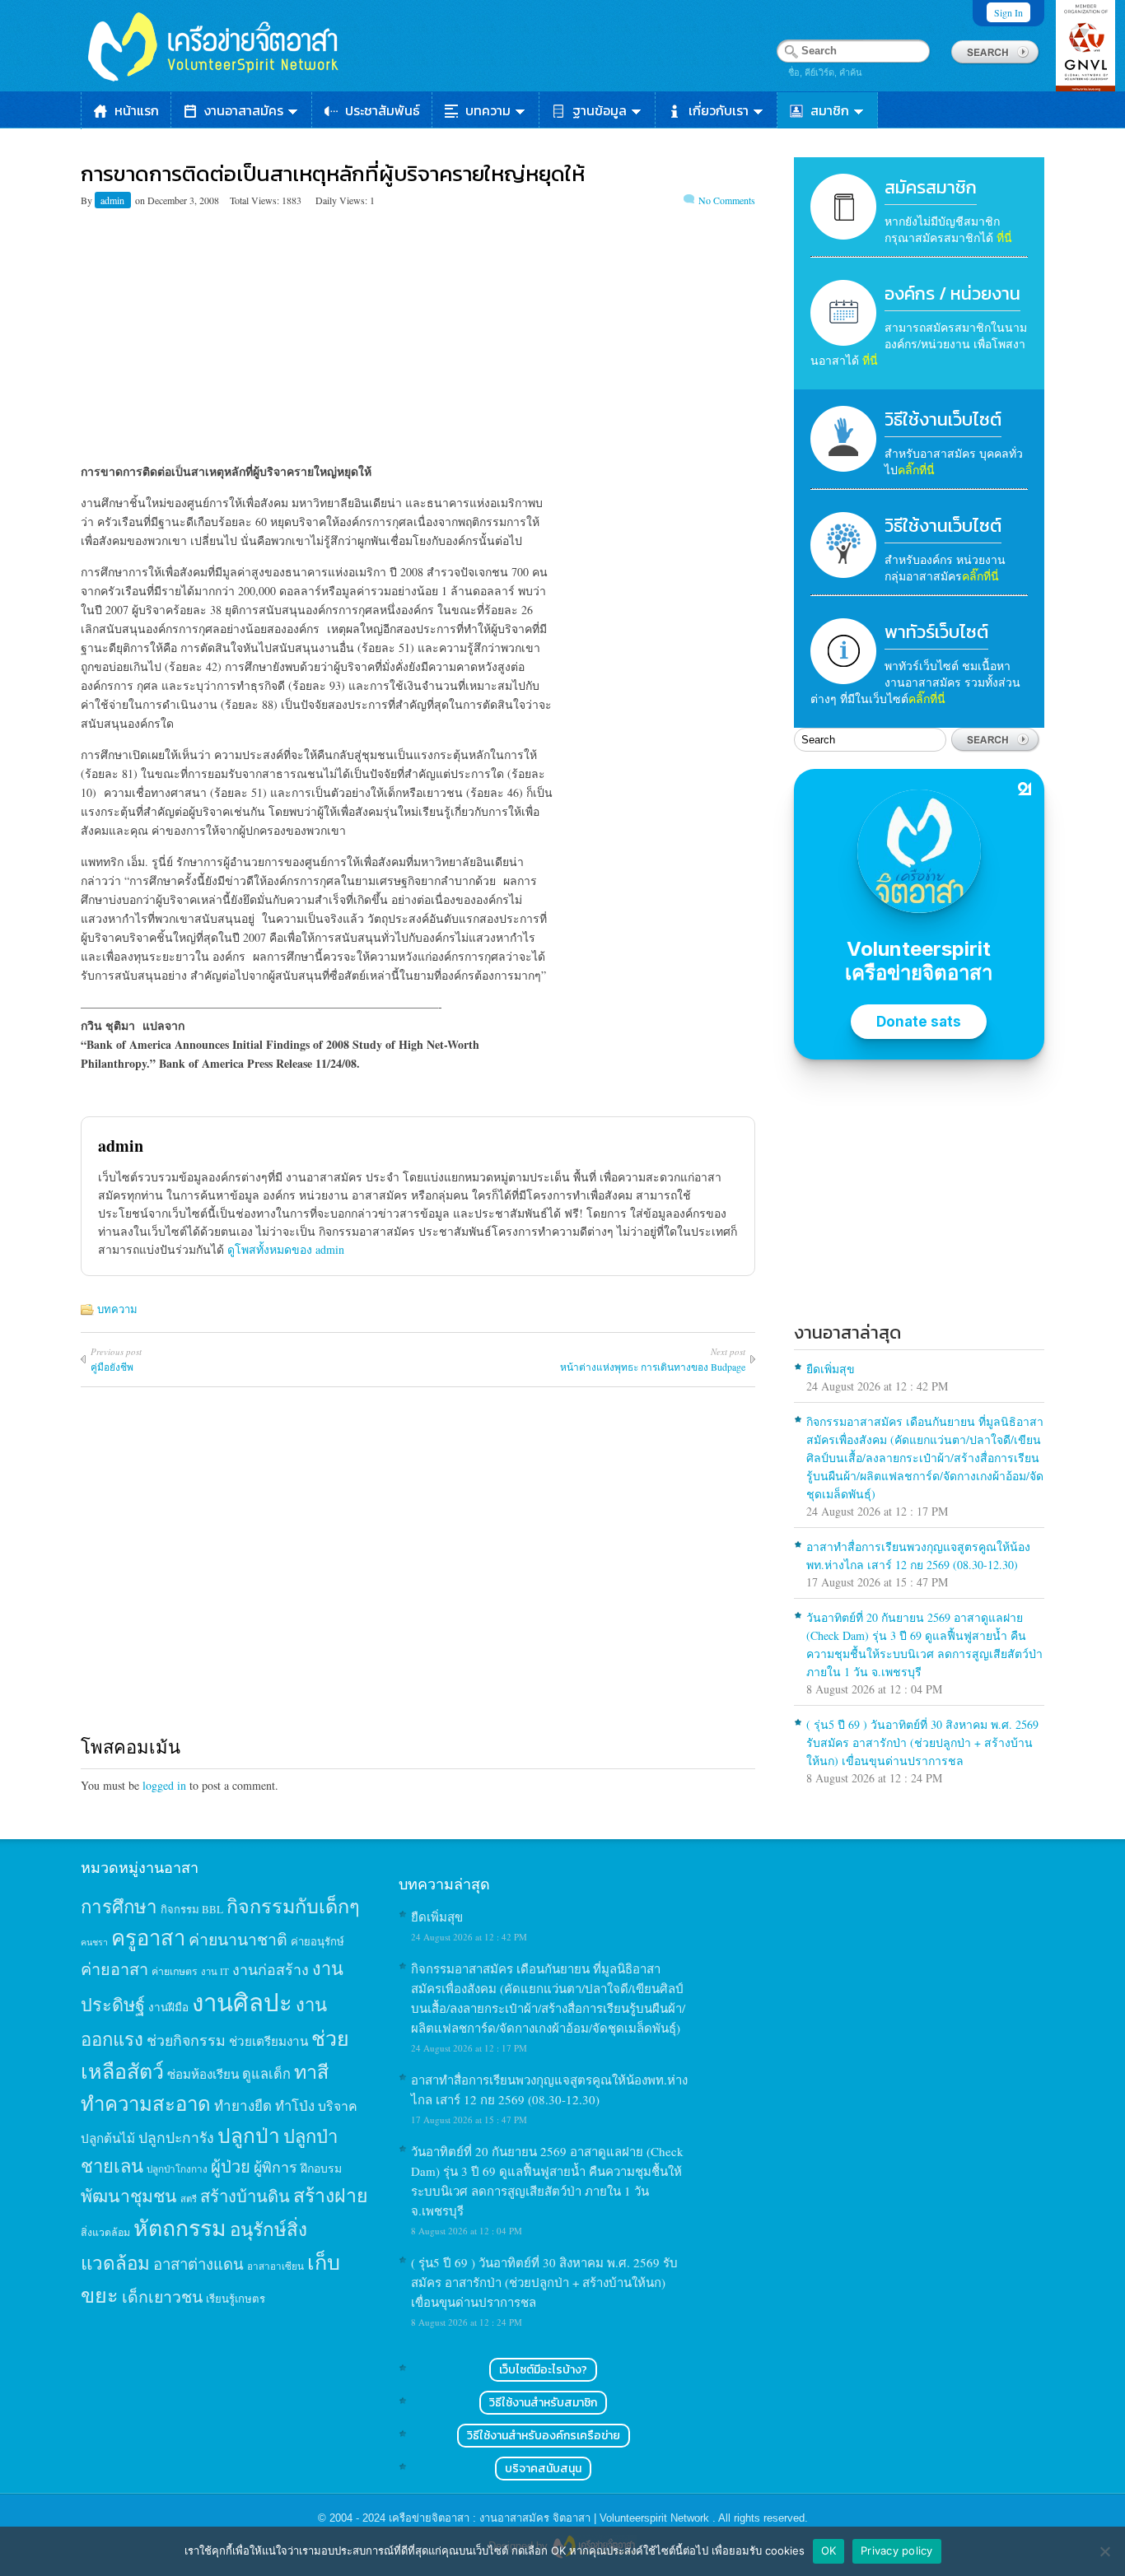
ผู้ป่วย (231, 2166)
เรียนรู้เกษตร (236, 2299)
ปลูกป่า (249, 2135)
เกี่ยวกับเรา (719, 110)
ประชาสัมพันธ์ (383, 110)
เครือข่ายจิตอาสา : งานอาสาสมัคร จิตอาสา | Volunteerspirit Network (551, 2518)
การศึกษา (119, 1906)
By (88, 200)
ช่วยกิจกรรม (186, 2040)
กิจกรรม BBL (192, 1909)
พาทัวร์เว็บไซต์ (936, 632)
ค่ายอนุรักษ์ (317, 1941)
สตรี (189, 2199)
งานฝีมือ (168, 2007)
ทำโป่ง (295, 2106)
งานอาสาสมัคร (244, 110)
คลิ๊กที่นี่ (916, 470)
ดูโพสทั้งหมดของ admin (286, 1249)
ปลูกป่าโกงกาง (177, 2169)
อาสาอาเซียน (275, 2266)
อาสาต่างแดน (198, 2264)
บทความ (488, 110)
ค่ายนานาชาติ (238, 1939)
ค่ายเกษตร (175, 1971)
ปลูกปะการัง (176, 2137)
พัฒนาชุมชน (129, 2196)
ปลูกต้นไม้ (108, 2138)
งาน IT (215, 1971)
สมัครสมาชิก (931, 187)
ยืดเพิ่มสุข (831, 1369)
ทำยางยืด (243, 2106)
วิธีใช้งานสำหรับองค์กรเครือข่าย (544, 2436)
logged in (164, 1785)
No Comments (727, 200)
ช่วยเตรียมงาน (268, 2041)
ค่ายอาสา (114, 1969)
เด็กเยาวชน (162, 2296)
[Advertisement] (418, 322)
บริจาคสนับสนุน (543, 2469)
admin (114, 200)
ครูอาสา (148, 1937)
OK (829, 2550)
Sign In (1008, 12)
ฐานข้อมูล (600, 110)
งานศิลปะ (242, 2002)
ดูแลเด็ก (266, 2074)
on (140, 200)
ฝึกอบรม (321, 2168)
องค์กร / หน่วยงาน (952, 293)
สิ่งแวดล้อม (105, 2232)
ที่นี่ (1004, 238)
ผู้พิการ (275, 2167)
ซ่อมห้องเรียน (203, 2074)
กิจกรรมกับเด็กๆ (293, 1906)
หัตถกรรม (180, 2227)
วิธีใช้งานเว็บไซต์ (943, 419)
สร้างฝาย (331, 2195)
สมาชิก (830, 110)
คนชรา (94, 1942)
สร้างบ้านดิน (245, 2196)
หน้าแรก (137, 110)
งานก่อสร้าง (271, 1969)
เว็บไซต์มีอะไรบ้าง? (543, 2370)
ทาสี (311, 2071)
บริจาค (338, 2106)
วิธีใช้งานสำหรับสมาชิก (543, 2403)
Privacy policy (897, 2550)
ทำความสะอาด (146, 2103)
